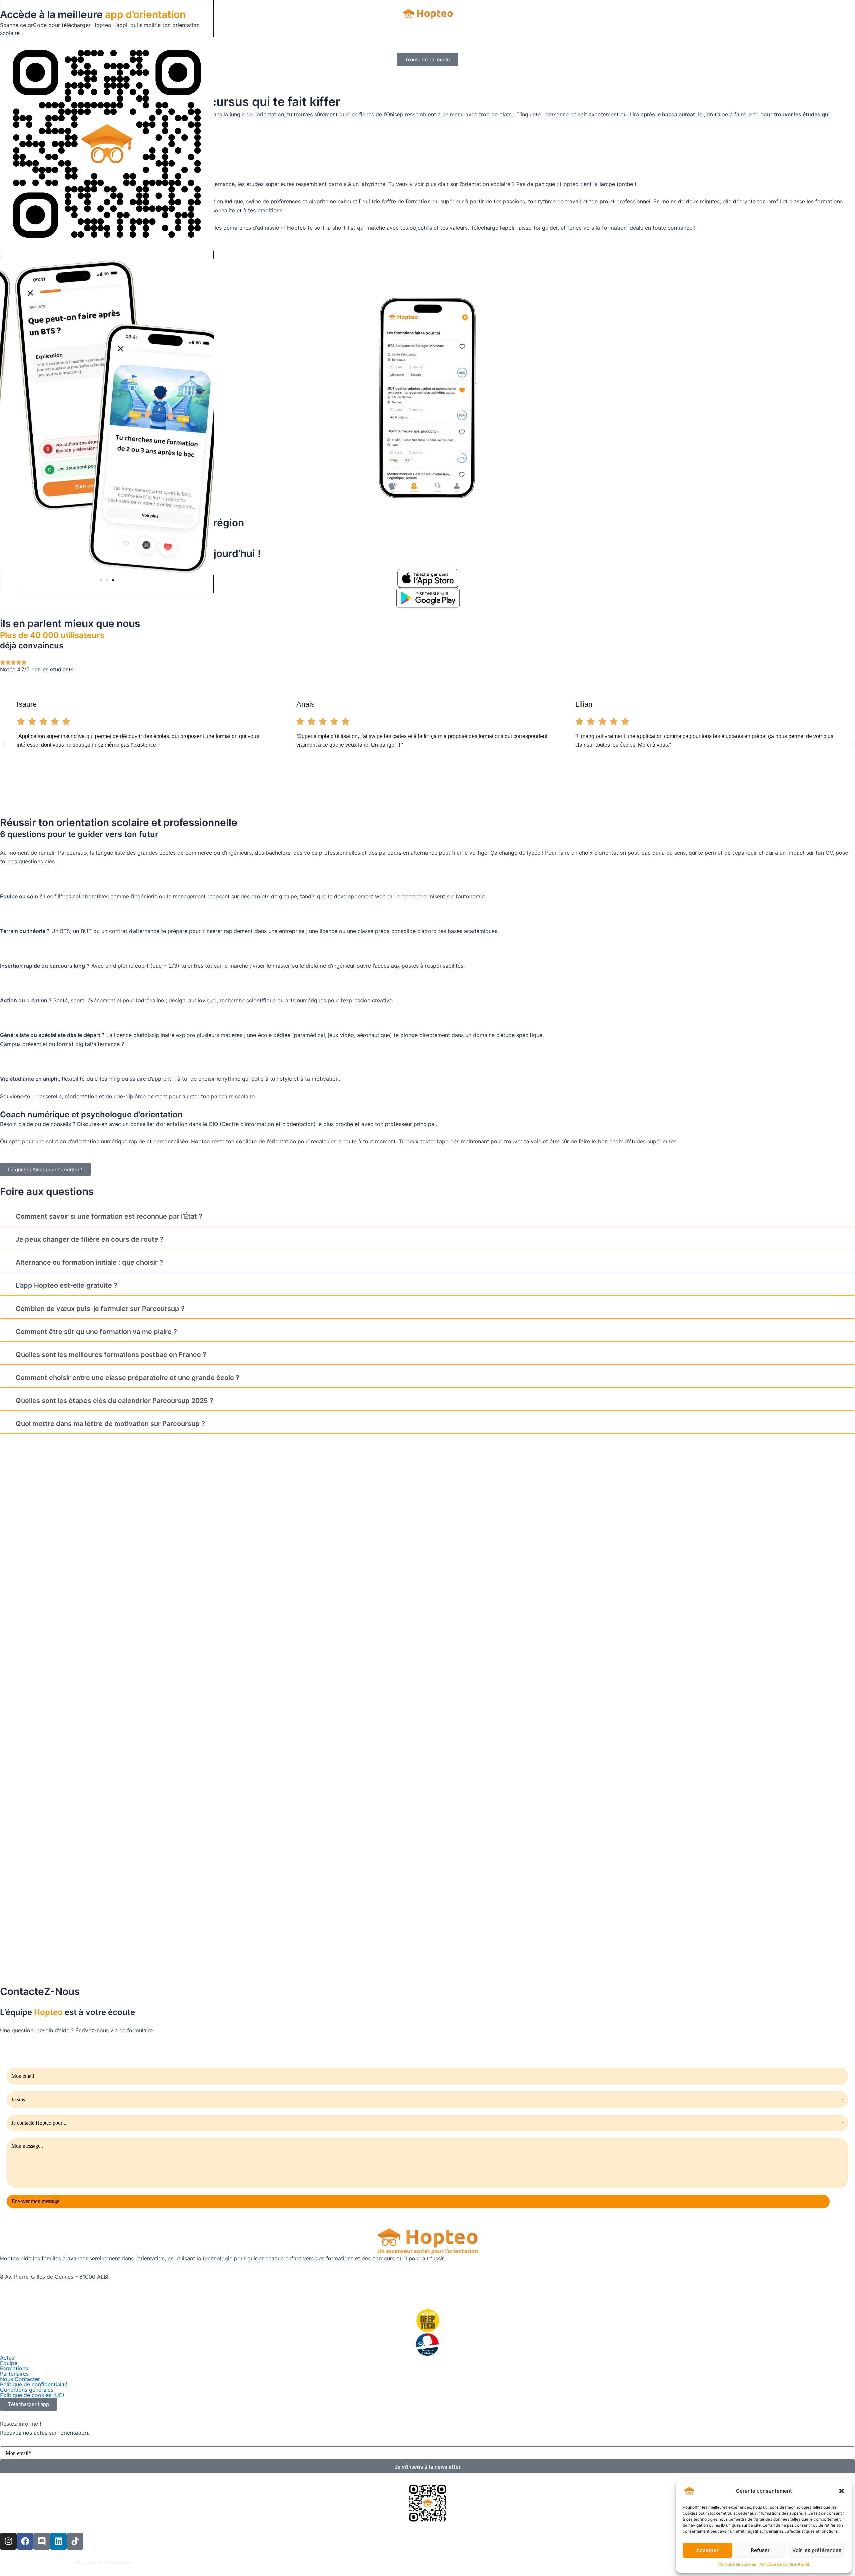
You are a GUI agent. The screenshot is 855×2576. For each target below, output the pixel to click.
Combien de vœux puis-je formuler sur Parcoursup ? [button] (100, 1309)
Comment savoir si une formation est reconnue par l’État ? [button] (109, 1216)
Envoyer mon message (36, 2201)
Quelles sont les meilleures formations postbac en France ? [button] (111, 1355)
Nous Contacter (20, 2379)
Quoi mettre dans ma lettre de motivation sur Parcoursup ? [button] (110, 1424)
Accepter (707, 2550)
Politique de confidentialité (784, 2564)
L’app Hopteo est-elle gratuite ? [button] (66, 1285)
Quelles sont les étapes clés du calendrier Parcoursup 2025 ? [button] (115, 1401)
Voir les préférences (817, 2550)
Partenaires (14, 2374)
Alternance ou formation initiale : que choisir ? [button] (89, 1262)
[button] (842, 2491)
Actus (7, 2358)
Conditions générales (27, 2390)
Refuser (760, 2550)
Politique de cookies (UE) (32, 2395)
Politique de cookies (737, 2564)
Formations (14, 2368)
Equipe (9, 2363)
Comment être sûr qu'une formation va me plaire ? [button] (96, 1332)
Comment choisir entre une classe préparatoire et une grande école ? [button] (128, 1378)
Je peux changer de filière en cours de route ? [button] (90, 1239)
